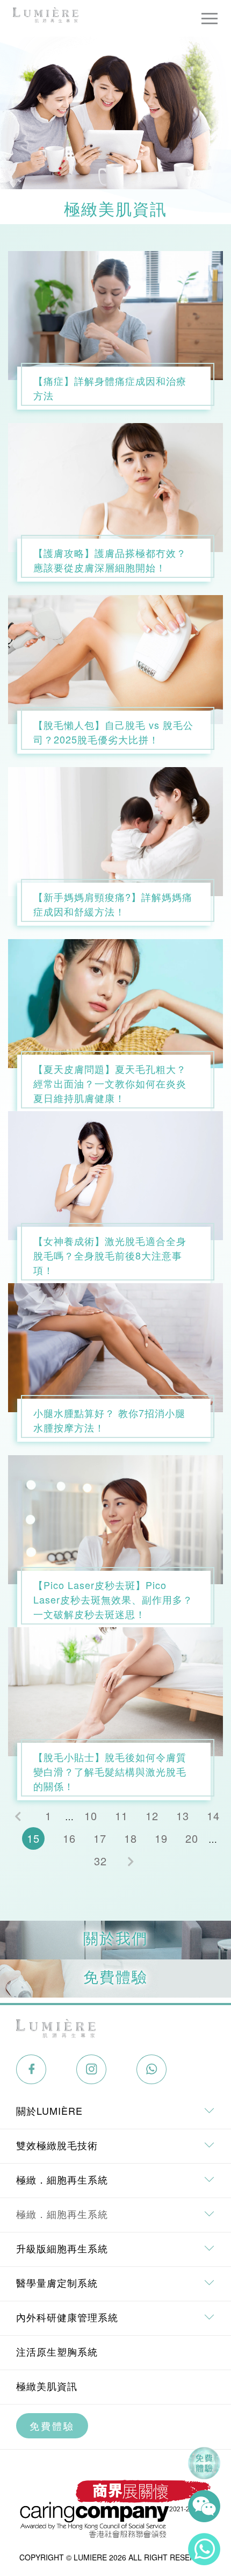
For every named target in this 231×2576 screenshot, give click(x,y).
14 (213, 1816)
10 (91, 1816)
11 (121, 1816)
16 (69, 1838)
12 (152, 1816)
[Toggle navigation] (210, 18)
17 (100, 1838)
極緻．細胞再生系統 (62, 2214)
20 (192, 1838)
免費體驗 (52, 2425)
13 (183, 1816)
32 (100, 1861)
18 (131, 1838)
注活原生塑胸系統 (57, 2351)
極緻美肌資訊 (47, 2386)
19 (161, 1838)
